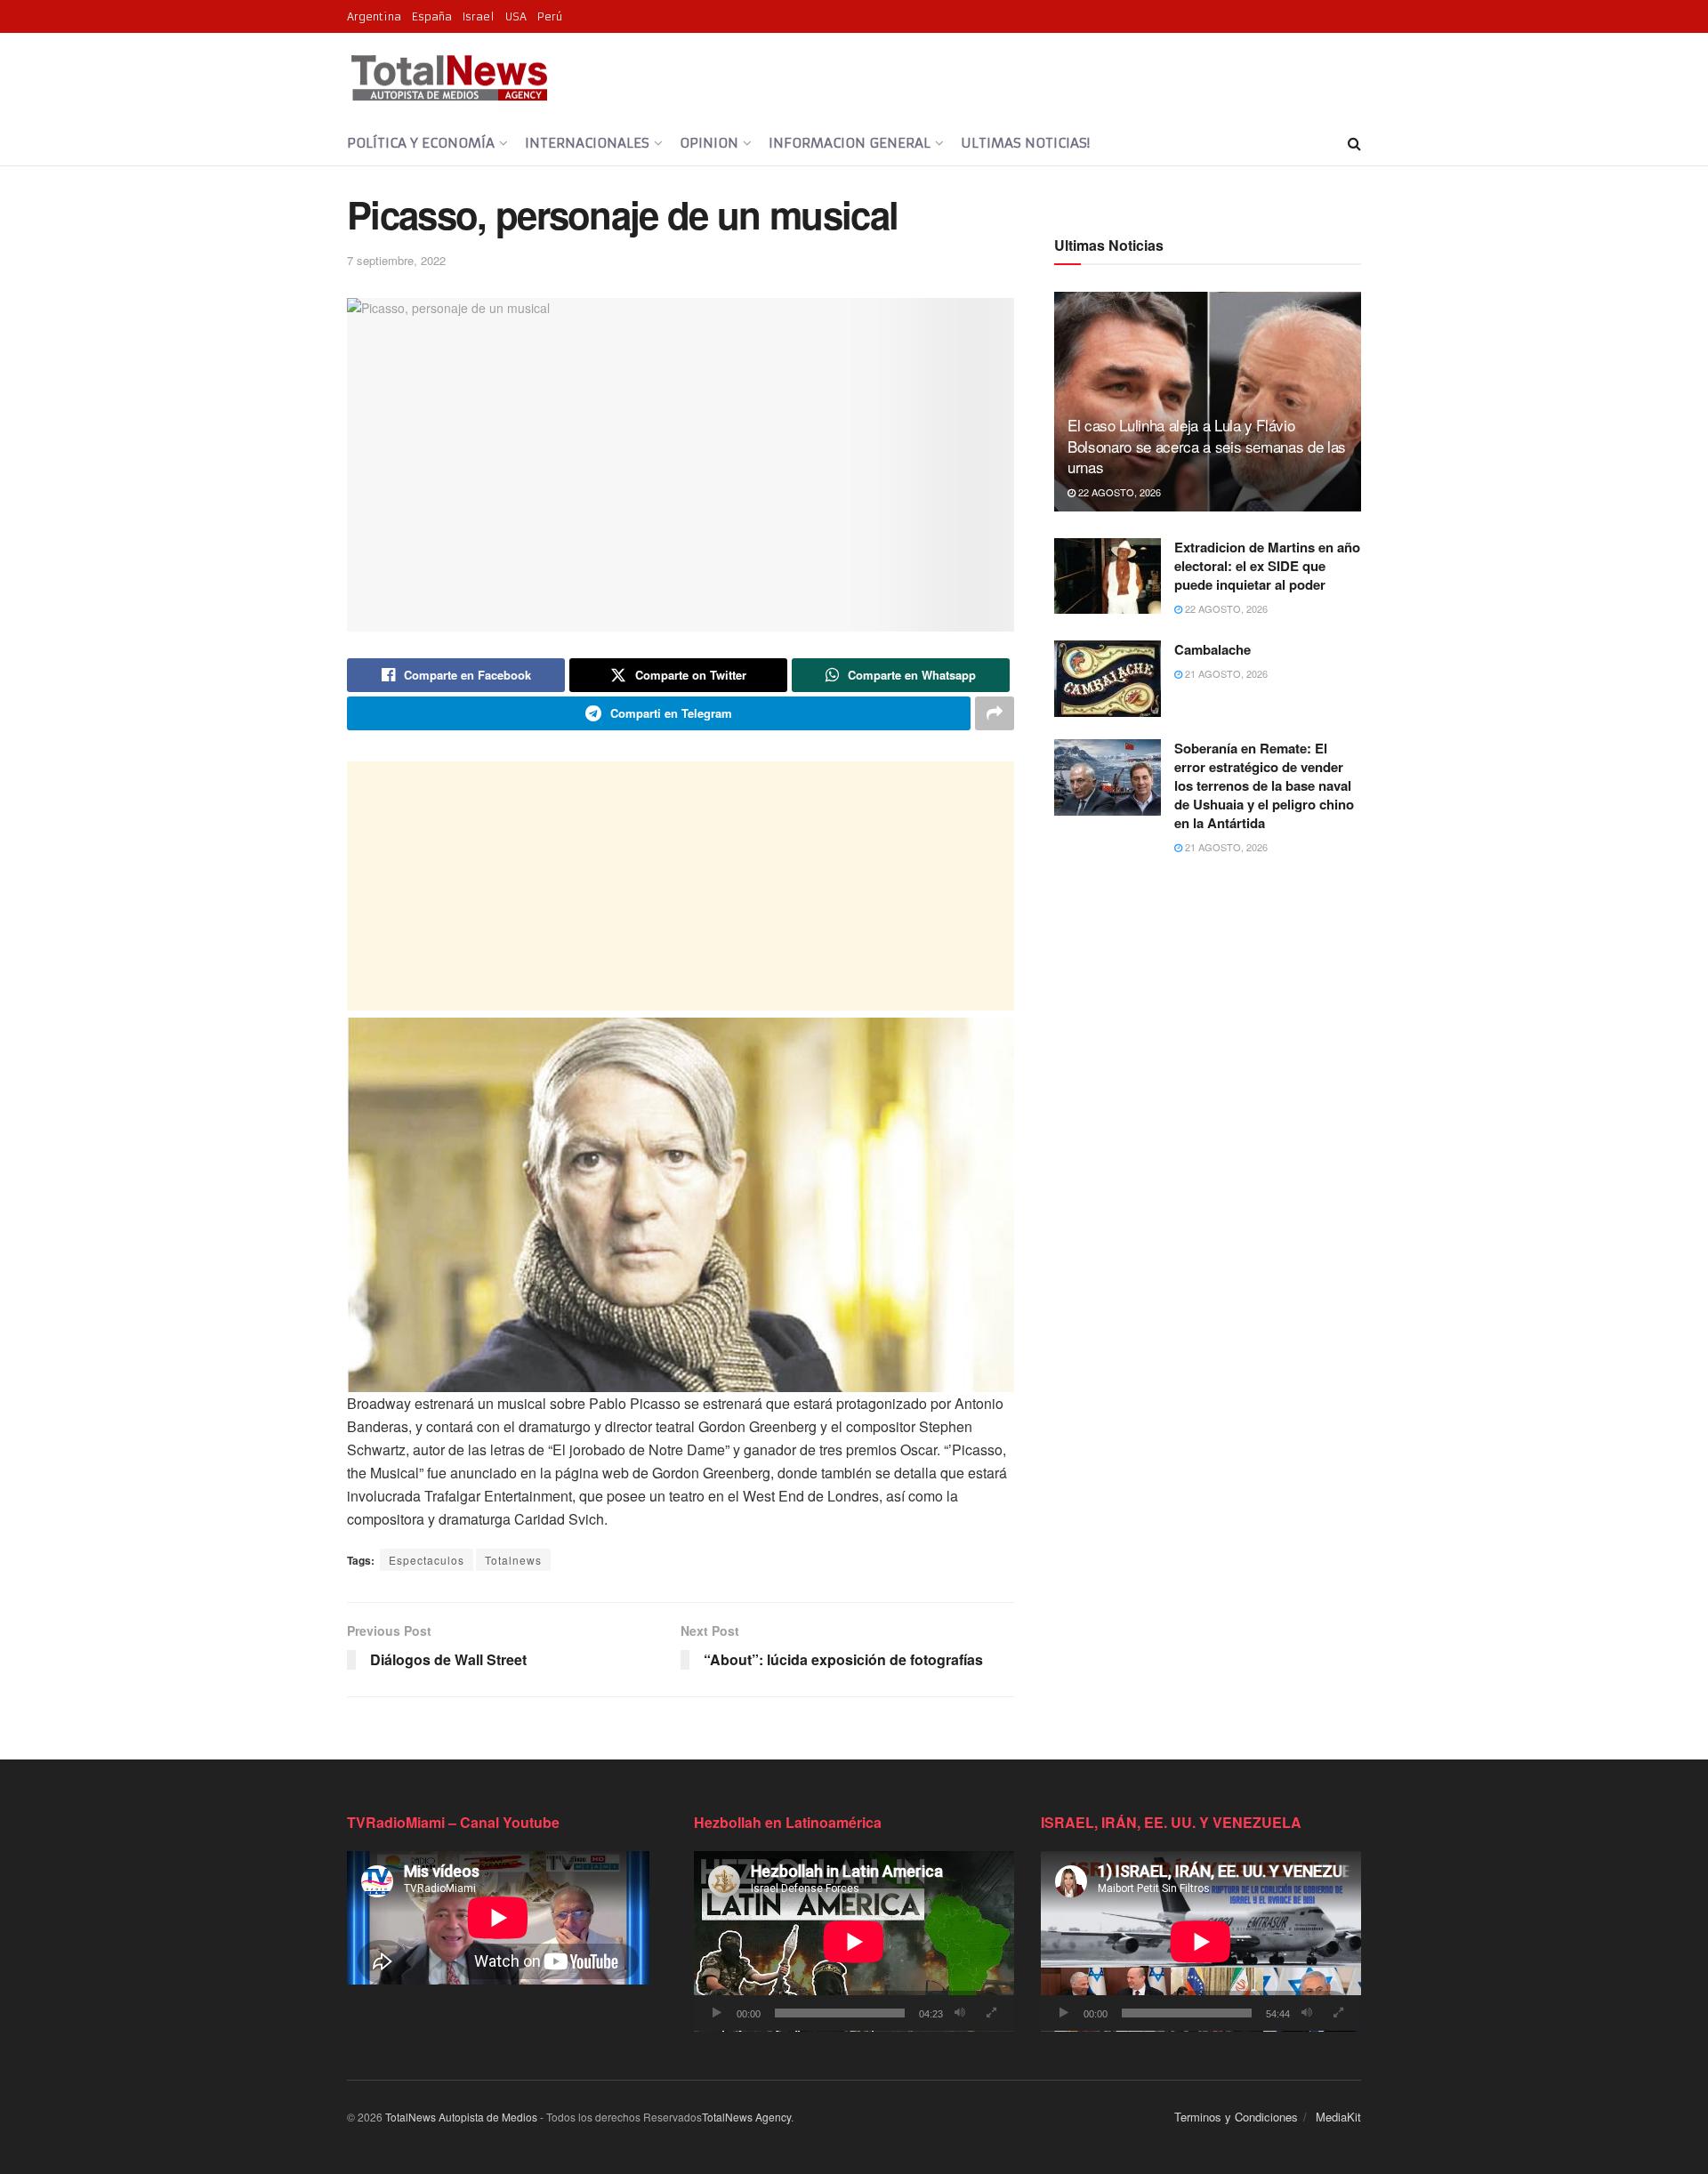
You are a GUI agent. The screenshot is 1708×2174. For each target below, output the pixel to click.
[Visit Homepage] (449, 77)
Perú (550, 16)
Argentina (374, 16)
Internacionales (587, 143)
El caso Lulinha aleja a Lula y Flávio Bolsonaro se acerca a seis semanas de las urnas (1207, 446)
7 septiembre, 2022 (396, 260)
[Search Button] (1354, 143)
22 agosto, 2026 (1118, 492)
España (432, 16)
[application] (854, 1941)
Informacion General (850, 143)
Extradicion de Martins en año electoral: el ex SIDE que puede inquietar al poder (1267, 566)
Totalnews (513, 1560)
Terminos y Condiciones (1236, 2117)
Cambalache (1213, 649)
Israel (479, 16)
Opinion (709, 143)
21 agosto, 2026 (1225, 673)
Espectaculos (427, 1560)
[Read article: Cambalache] (1108, 679)
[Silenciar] (960, 2013)
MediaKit (1338, 2117)
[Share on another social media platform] (995, 713)
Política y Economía (421, 143)
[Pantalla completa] (991, 2013)
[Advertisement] (681, 886)
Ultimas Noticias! (1025, 143)
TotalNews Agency (746, 2117)
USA (516, 16)
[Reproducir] (717, 2013)
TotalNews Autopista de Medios (461, 2117)
